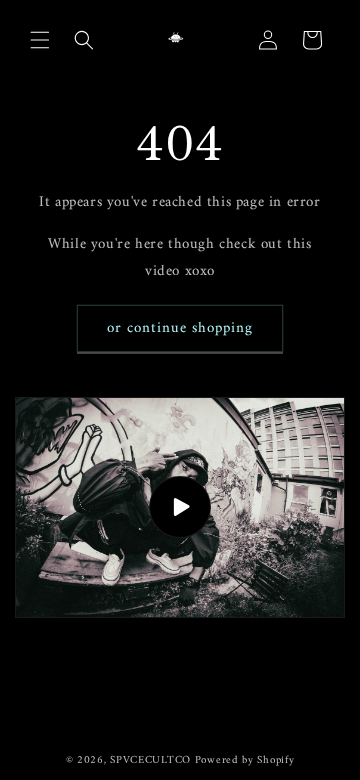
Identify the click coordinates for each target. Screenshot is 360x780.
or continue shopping (180, 328)
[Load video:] (180, 507)
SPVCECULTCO (150, 760)
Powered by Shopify (245, 760)
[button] (40, 40)
